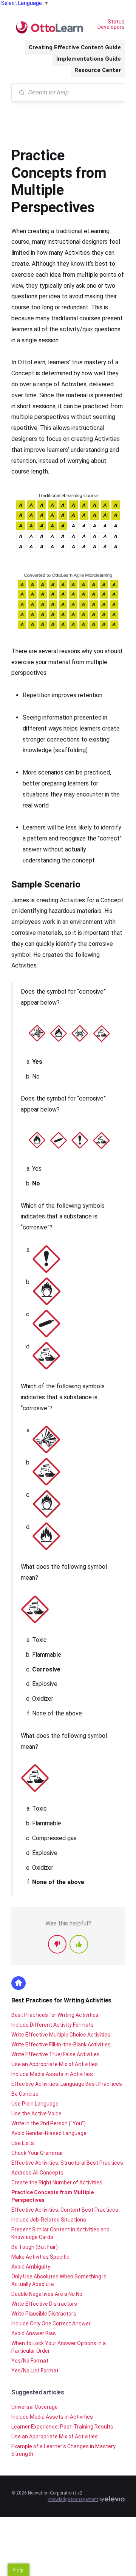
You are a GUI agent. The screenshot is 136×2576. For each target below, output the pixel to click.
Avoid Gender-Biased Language (49, 2133)
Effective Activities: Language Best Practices (67, 2084)
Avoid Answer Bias (34, 2333)
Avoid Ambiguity (31, 2267)
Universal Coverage (35, 2407)
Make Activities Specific (40, 2257)
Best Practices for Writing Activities (61, 2000)
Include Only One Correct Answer (51, 2324)
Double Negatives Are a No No (47, 2294)
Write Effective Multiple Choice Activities (61, 2035)
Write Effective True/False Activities (56, 2054)
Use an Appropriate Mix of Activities (55, 2064)
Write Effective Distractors (44, 2304)
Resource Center (98, 70)
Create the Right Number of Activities (57, 2182)
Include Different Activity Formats (53, 2025)
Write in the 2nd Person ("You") (49, 2123)
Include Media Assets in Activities (52, 2074)
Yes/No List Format (35, 2371)
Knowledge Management (73, 2499)
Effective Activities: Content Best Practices (65, 2210)
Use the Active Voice (36, 2113)
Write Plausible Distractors (44, 2314)
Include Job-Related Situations (49, 2220)
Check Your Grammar (37, 2153)
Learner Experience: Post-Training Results (62, 2427)
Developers (111, 27)
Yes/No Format (30, 2361)
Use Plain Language (35, 2104)
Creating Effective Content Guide (75, 47)
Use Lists (23, 2143)
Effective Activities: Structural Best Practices (67, 2163)
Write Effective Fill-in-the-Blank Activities (61, 2044)
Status (116, 22)
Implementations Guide (89, 59)
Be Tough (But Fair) (35, 2247)
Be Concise (25, 2094)
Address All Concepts (37, 2173)
